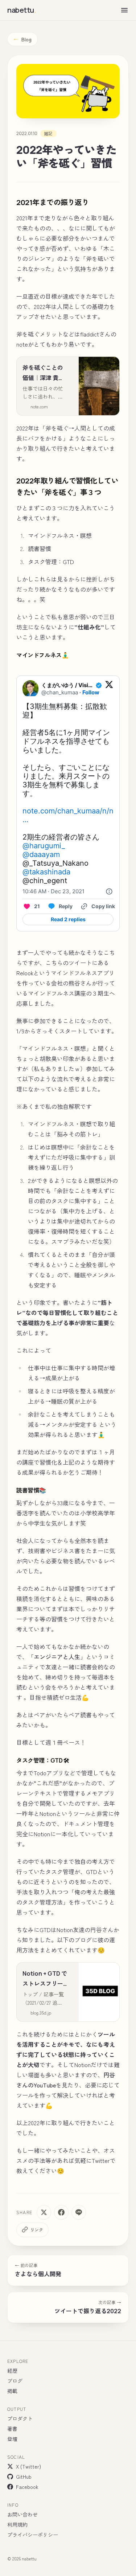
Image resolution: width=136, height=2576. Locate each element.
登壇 (12, 2439)
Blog (22, 39)
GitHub (24, 2477)
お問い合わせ (22, 2514)
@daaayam (41, 854)
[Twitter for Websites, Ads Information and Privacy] (109, 891)
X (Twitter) (28, 2466)
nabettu (22, 10)
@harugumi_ (44, 846)
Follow (91, 692)
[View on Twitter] (109, 689)
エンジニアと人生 (57, 1657)
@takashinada (46, 872)
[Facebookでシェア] (61, 2212)
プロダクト (20, 2418)
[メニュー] (124, 10)
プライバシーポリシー (33, 2535)
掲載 (12, 2391)
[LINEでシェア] (79, 2212)
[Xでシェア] (44, 2212)
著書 (12, 2429)
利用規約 (17, 2524)
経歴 (12, 2371)
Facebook (27, 2487)
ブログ (15, 2381)
